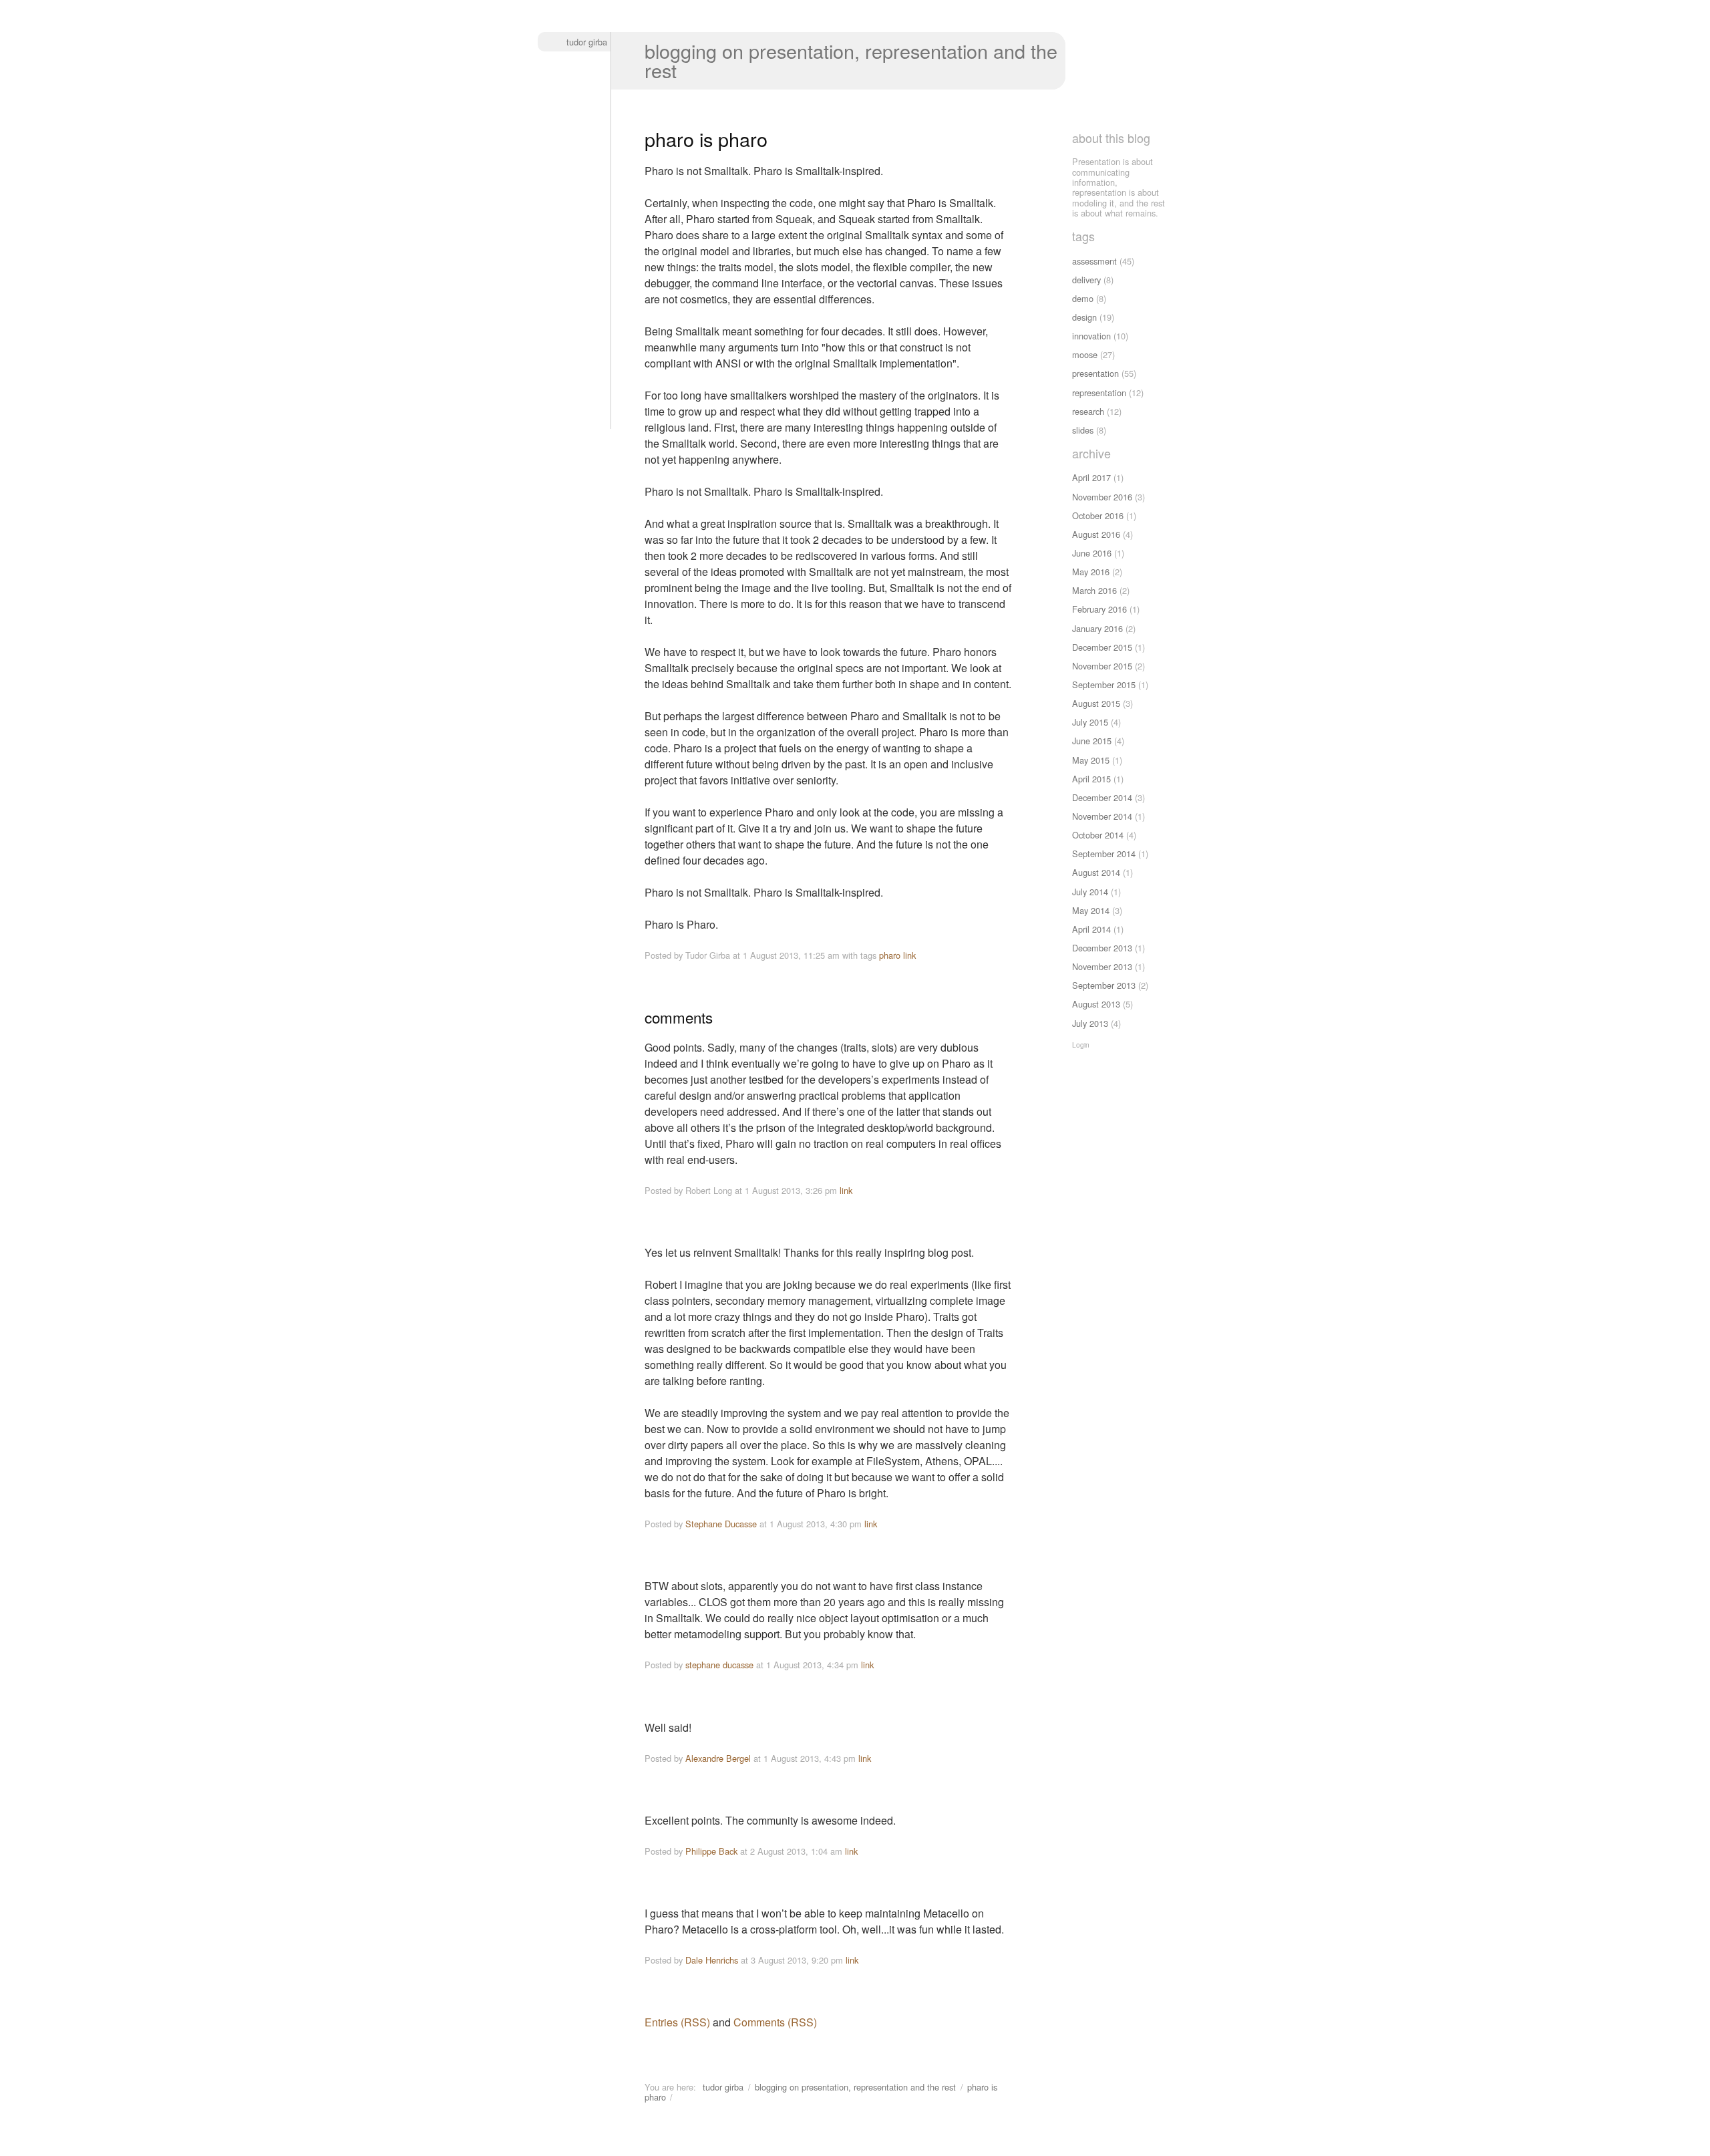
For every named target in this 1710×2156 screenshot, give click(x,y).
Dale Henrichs (712, 1960)
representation (1099, 393)
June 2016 (1092, 553)
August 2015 (1096, 703)
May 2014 (1091, 910)
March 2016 (1094, 590)
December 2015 (1102, 647)
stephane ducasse (719, 1665)
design (1084, 317)
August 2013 (1096, 1004)
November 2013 (1102, 966)
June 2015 (1092, 741)
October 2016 (1098, 515)
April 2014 (1091, 929)
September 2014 (1104, 854)
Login (1081, 1045)
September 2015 (1104, 684)
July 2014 (1090, 892)
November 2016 (1102, 497)
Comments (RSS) (775, 2022)
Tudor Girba (587, 42)
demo (1083, 298)
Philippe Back (711, 1851)
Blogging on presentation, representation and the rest (851, 60)
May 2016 (1091, 572)
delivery (1086, 280)
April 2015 (1091, 779)
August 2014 (1096, 872)
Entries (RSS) (677, 2022)
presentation (1095, 373)
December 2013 (1102, 948)
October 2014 (1098, 835)
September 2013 (1104, 985)
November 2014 (1102, 816)
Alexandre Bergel (718, 1758)
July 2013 (1090, 1023)
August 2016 (1096, 534)
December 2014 (1102, 797)
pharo (890, 955)
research (1088, 411)
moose (1085, 354)
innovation (1091, 336)
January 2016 (1097, 628)
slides (1083, 430)
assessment (1094, 261)
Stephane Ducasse (721, 1524)
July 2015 (1090, 722)
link (909, 955)
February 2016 (1099, 609)
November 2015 (1102, 666)
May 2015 (1091, 760)
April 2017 (1091, 477)
